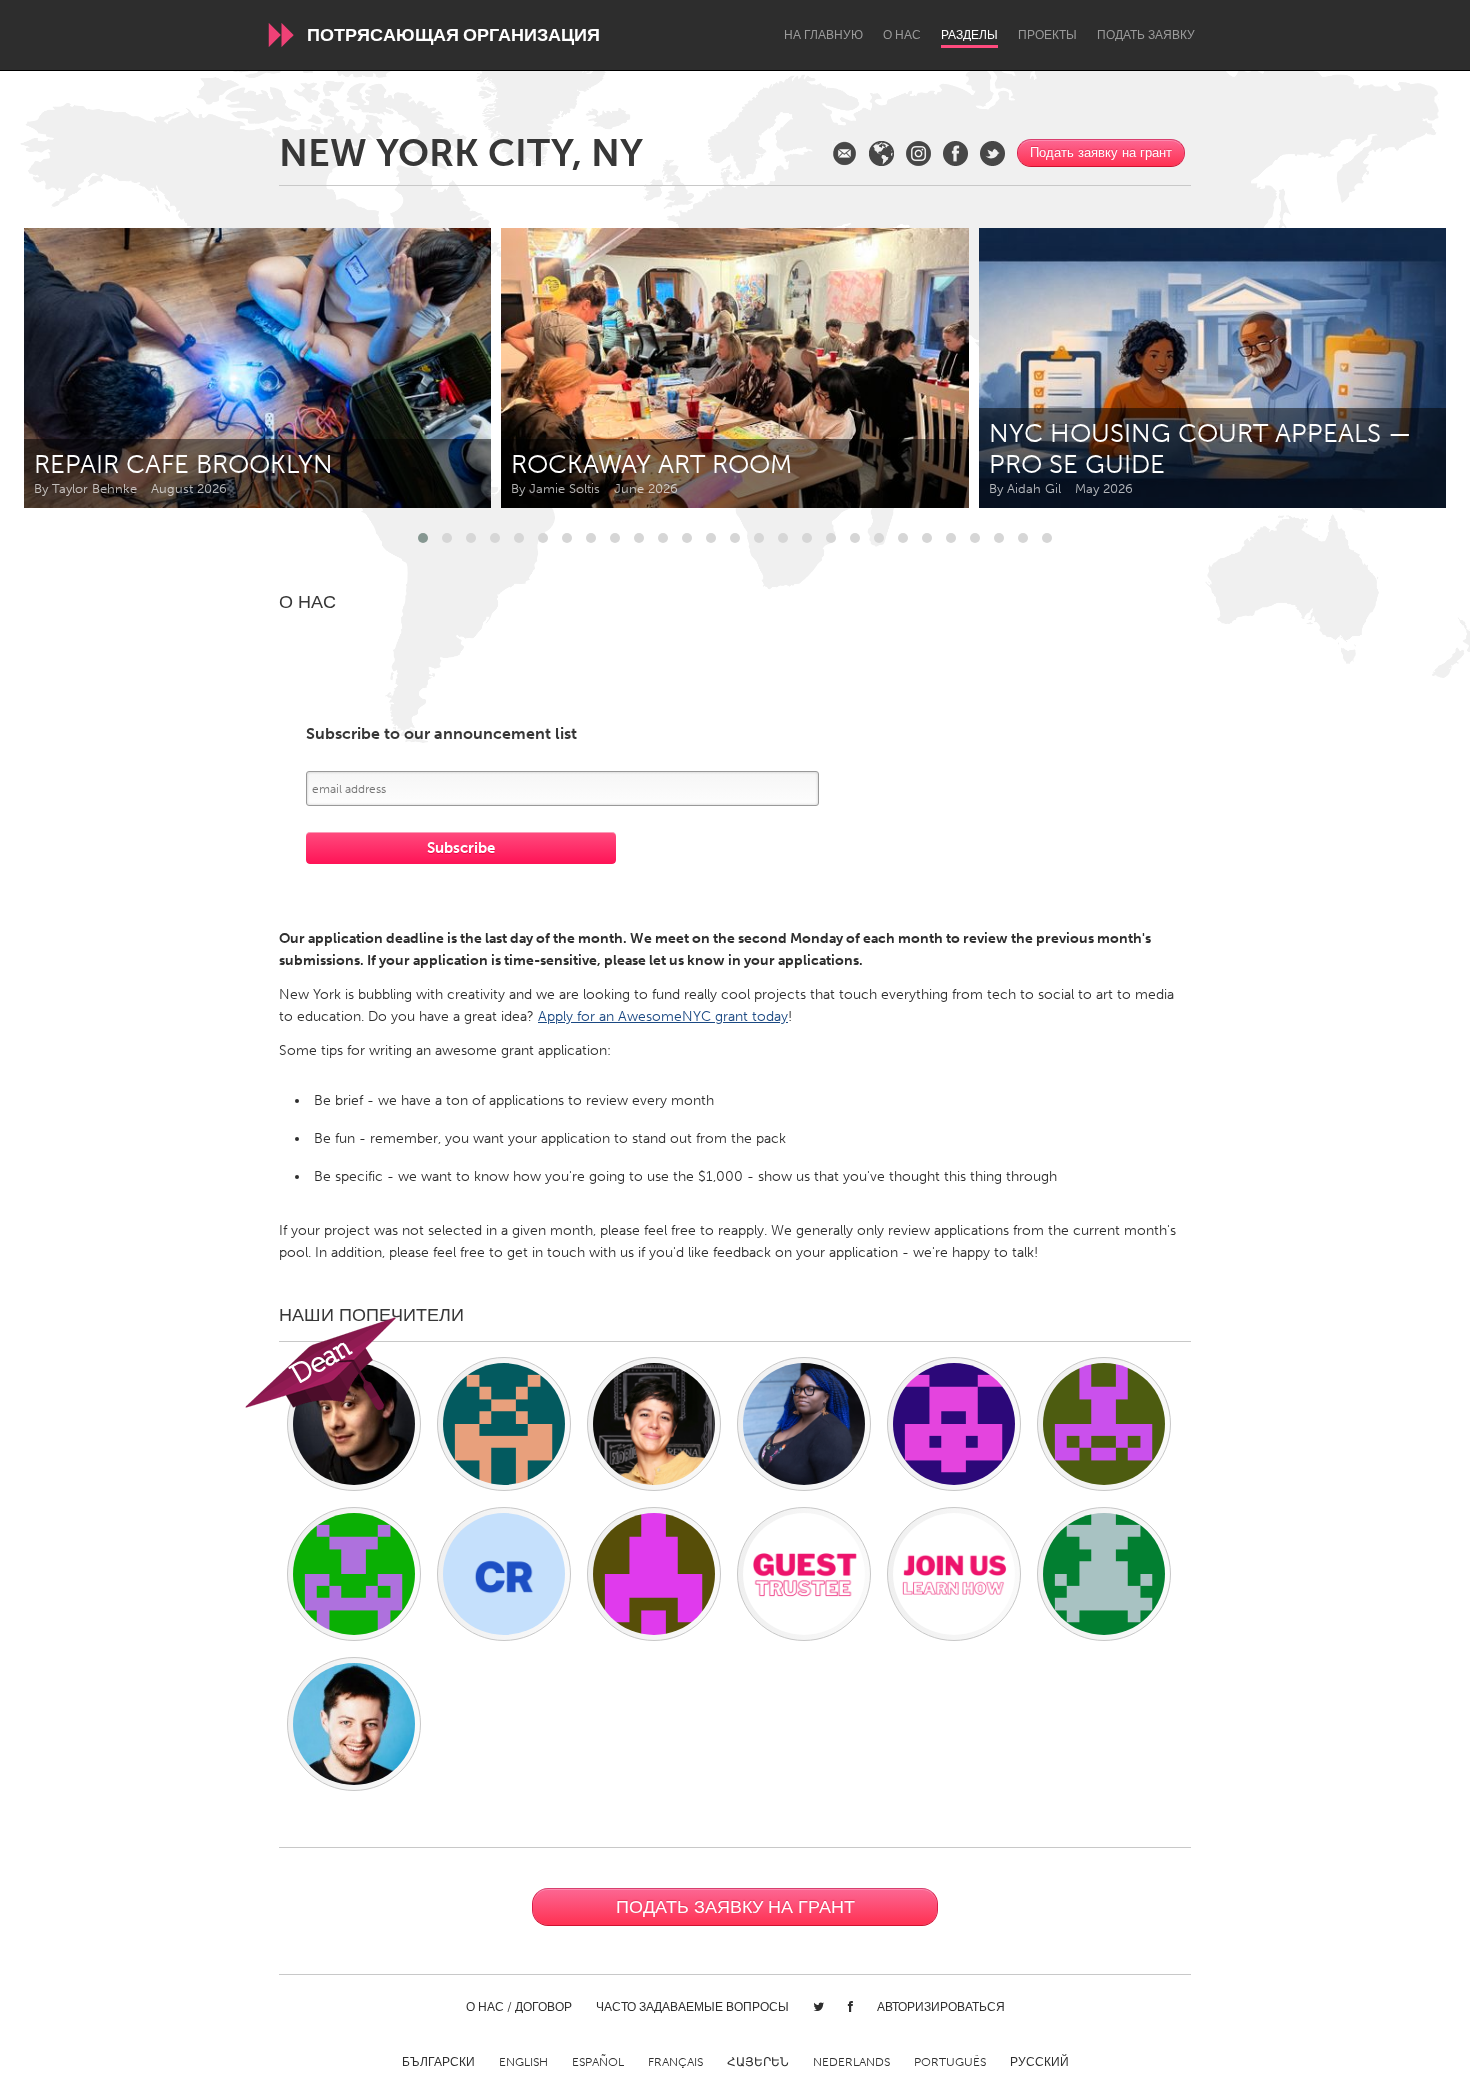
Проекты (1047, 35)
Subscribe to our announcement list (441, 734)
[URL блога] (881, 153)
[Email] (844, 153)
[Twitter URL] (992, 153)
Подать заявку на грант (1101, 152)
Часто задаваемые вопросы (692, 2007)
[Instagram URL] (918, 153)
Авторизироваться (941, 2007)
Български (438, 2062)
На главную (823, 35)
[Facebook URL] (955, 153)
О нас (902, 35)
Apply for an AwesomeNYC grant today (663, 1016)
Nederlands (851, 2062)
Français (675, 2062)
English (523, 2062)
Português (950, 2062)
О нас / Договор (519, 2007)
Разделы (969, 35)
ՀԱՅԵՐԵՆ (758, 2062)
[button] (423, 538)
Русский (1039, 2062)
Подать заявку (1146, 35)
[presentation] (1386, 368)
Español (598, 2062)
